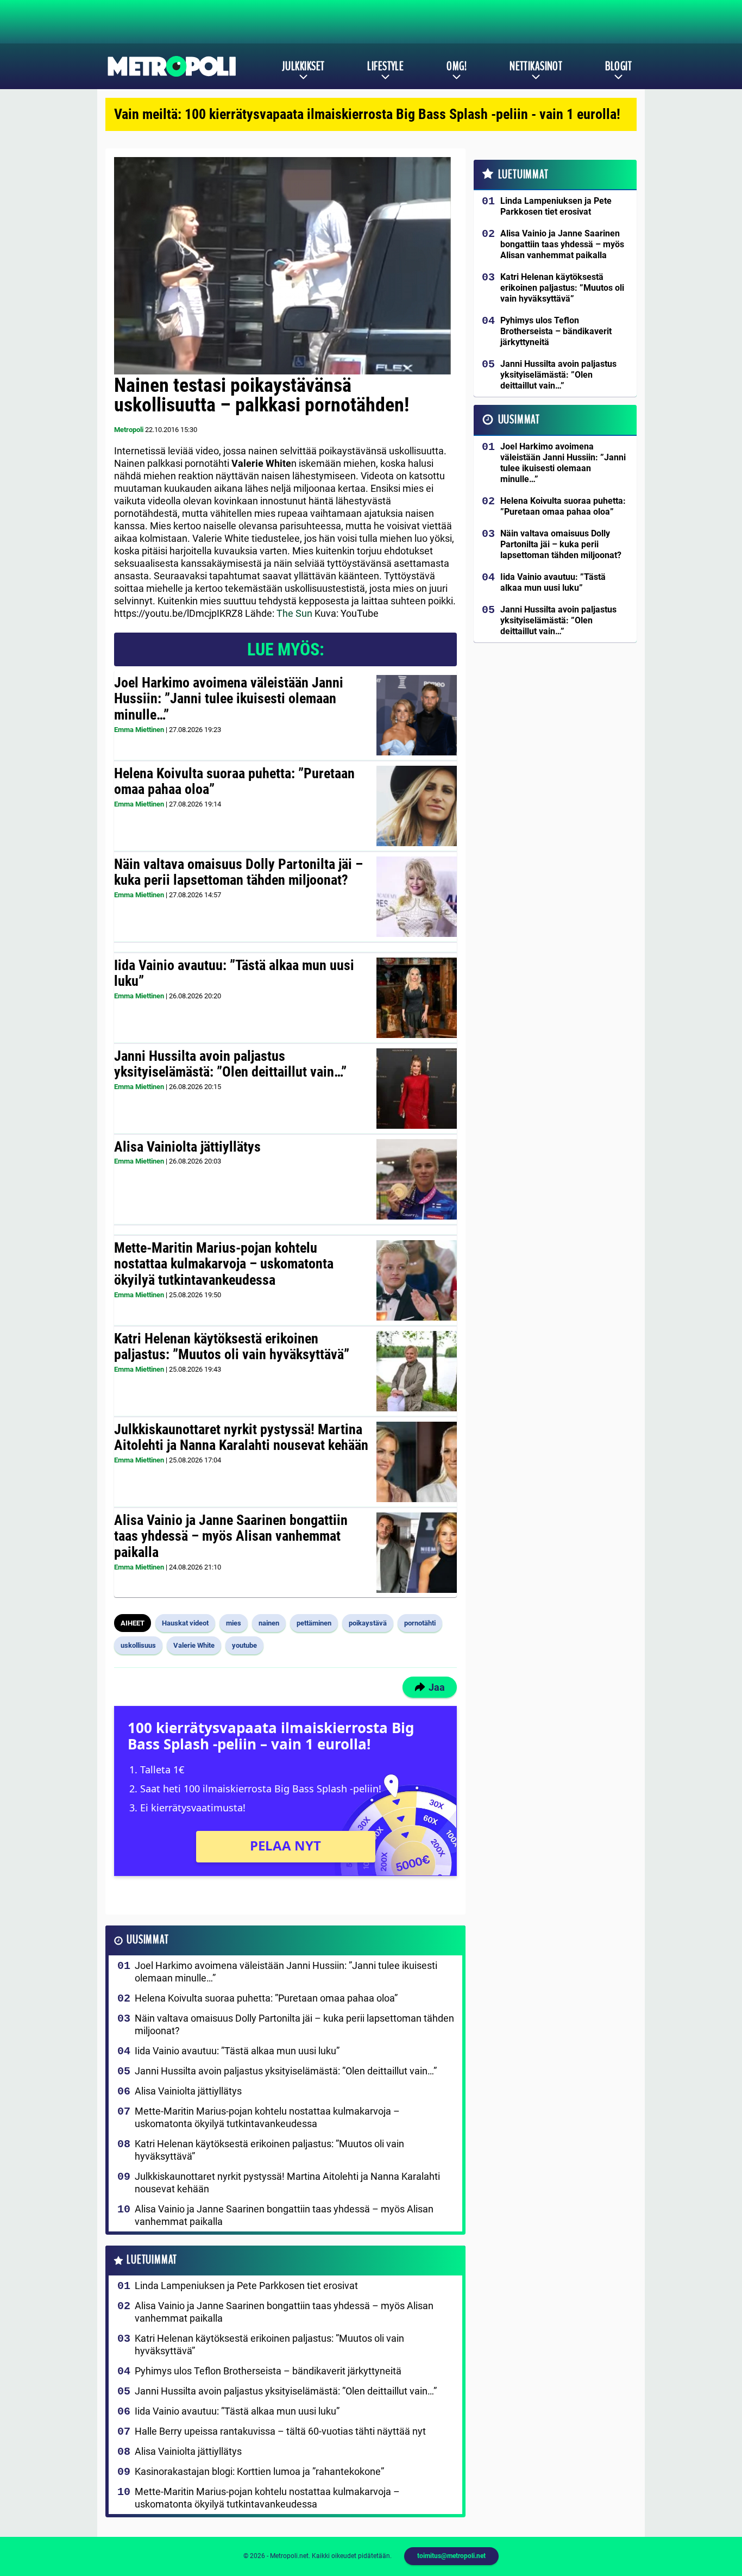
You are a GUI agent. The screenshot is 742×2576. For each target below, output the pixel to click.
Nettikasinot (536, 66)
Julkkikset (303, 66)
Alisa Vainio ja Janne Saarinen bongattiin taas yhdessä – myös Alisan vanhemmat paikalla (231, 1536)
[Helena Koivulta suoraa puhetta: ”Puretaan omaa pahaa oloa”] (417, 806)
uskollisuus (138, 1645)
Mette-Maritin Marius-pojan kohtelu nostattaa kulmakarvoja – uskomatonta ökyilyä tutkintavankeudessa (224, 1264)
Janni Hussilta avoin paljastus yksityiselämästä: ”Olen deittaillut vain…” (230, 1064)
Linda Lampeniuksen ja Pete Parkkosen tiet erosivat (246, 2286)
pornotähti (420, 1623)
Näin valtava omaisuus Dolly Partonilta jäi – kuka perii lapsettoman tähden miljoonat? (238, 872)
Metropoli (129, 430)
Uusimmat (147, 1940)
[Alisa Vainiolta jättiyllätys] (416, 1179)
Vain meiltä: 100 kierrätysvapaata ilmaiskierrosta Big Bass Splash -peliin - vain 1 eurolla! (367, 114)
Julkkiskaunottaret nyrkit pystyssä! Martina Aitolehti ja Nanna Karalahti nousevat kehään (241, 1437)
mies (234, 1623)
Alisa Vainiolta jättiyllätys (187, 1147)
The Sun (294, 613)
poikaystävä (368, 1623)
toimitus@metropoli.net (451, 2556)
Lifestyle (385, 66)
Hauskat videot (185, 1623)
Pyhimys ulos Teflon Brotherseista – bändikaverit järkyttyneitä (268, 2371)
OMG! (457, 66)
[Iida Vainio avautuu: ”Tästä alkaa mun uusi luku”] (416, 998)
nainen (269, 1623)
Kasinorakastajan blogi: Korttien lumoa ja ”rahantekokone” (259, 2471)
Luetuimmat (152, 2260)
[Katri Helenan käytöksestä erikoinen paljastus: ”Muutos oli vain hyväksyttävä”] (416, 1371)
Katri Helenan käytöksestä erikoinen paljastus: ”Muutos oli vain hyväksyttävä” (232, 1347)
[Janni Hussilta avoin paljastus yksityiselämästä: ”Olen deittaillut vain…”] (416, 1089)
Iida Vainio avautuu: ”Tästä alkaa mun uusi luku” (234, 973)
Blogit (618, 66)
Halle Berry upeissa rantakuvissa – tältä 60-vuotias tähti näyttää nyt (280, 2431)
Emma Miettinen (139, 730)
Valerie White (194, 1645)
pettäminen (314, 1623)
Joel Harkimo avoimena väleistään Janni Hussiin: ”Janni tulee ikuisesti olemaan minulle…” (229, 699)
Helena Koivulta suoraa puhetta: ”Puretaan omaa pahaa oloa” (234, 781)
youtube (244, 1645)
